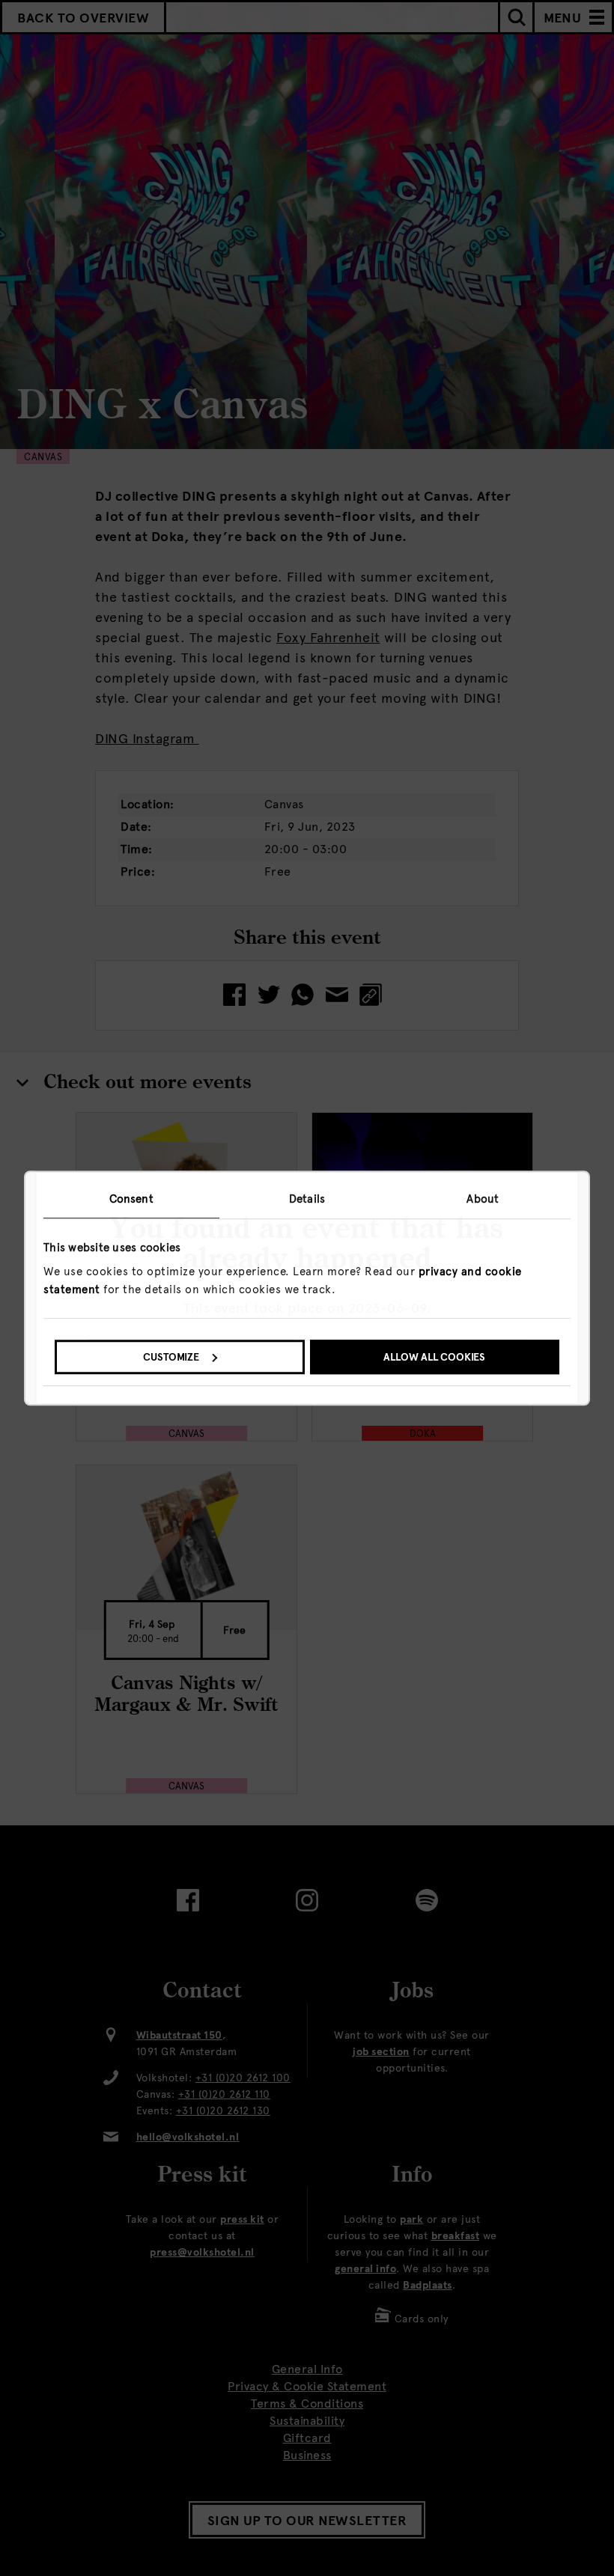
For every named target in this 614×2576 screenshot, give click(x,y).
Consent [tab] (131, 1199)
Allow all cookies (434, 1357)
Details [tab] (307, 1199)
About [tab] (483, 1199)
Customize (171, 1357)
